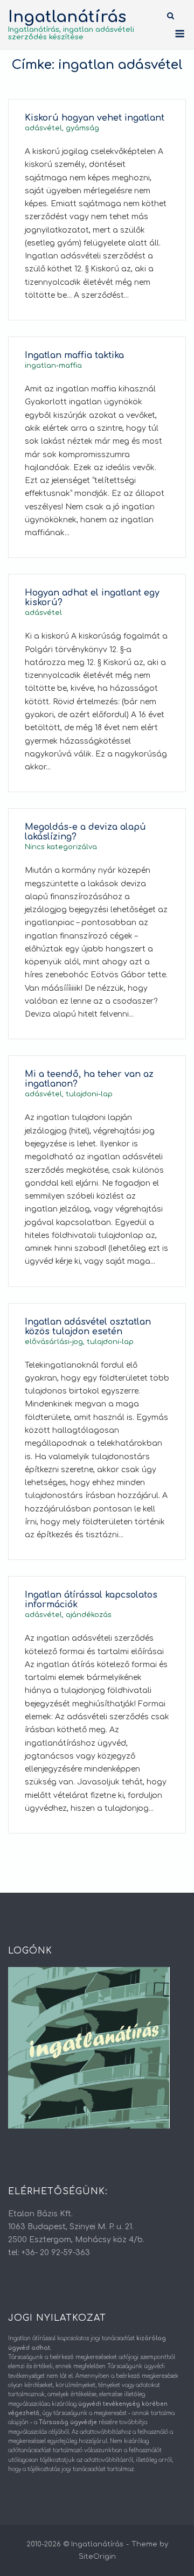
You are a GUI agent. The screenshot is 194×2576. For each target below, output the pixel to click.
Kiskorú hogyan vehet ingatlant (95, 118)
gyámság (82, 128)
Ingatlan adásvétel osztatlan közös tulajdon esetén (88, 1327)
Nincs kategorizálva (61, 847)
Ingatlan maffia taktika (74, 355)
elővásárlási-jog (54, 1342)
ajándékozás (89, 1615)
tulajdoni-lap (89, 1094)
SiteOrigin (97, 2557)
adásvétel (43, 128)
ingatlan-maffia (53, 366)
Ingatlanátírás (67, 17)
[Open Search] (171, 16)
